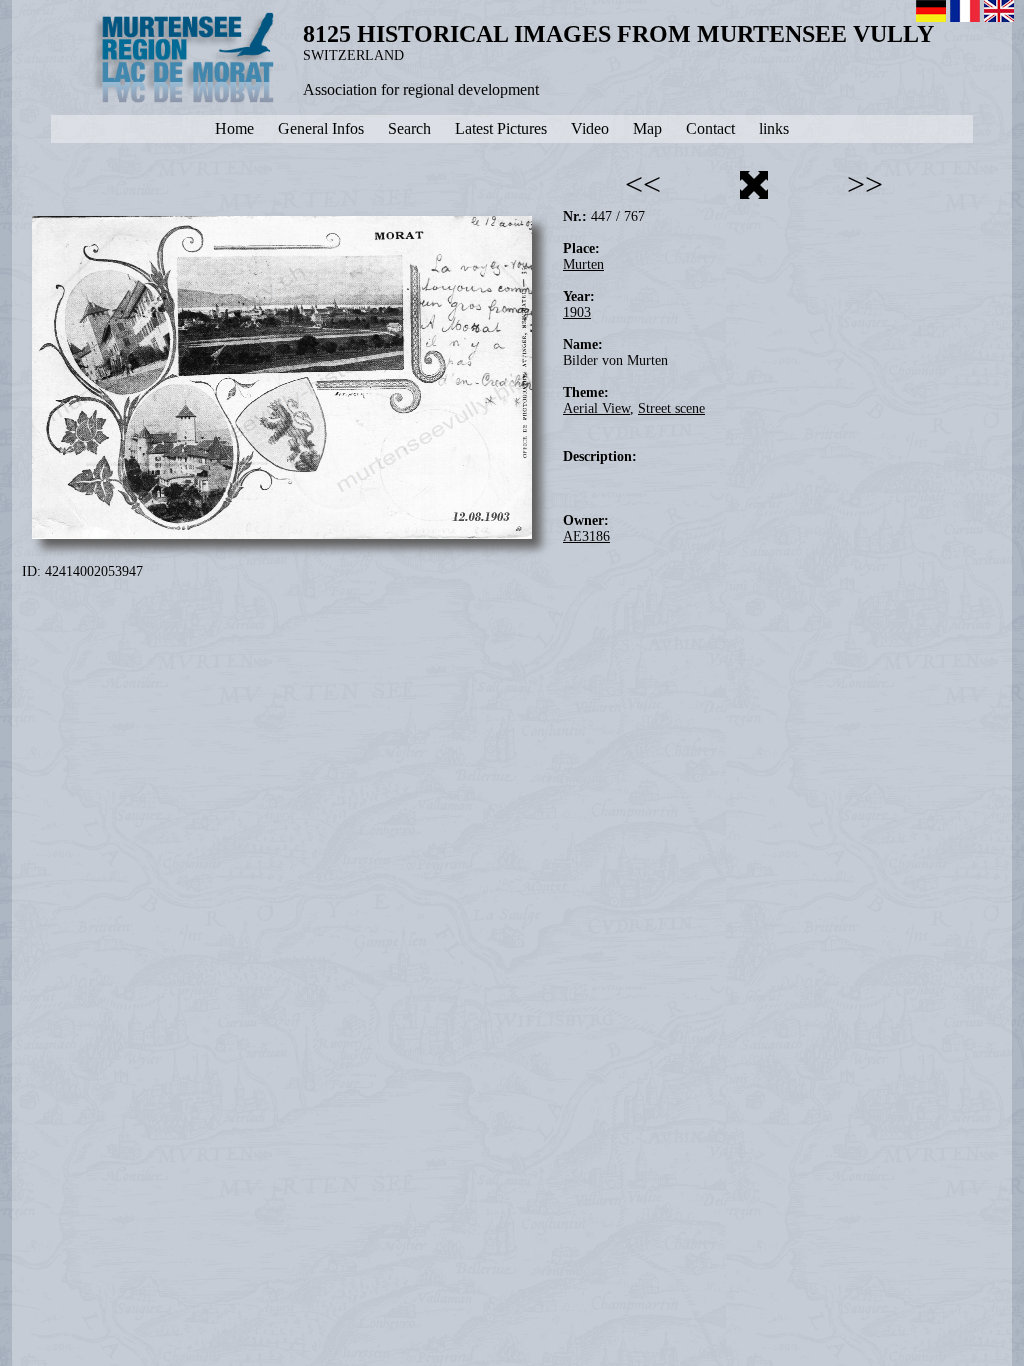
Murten (583, 264)
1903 (577, 312)
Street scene (671, 408)
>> (865, 184)
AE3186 (586, 536)
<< (643, 184)
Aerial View (596, 408)
